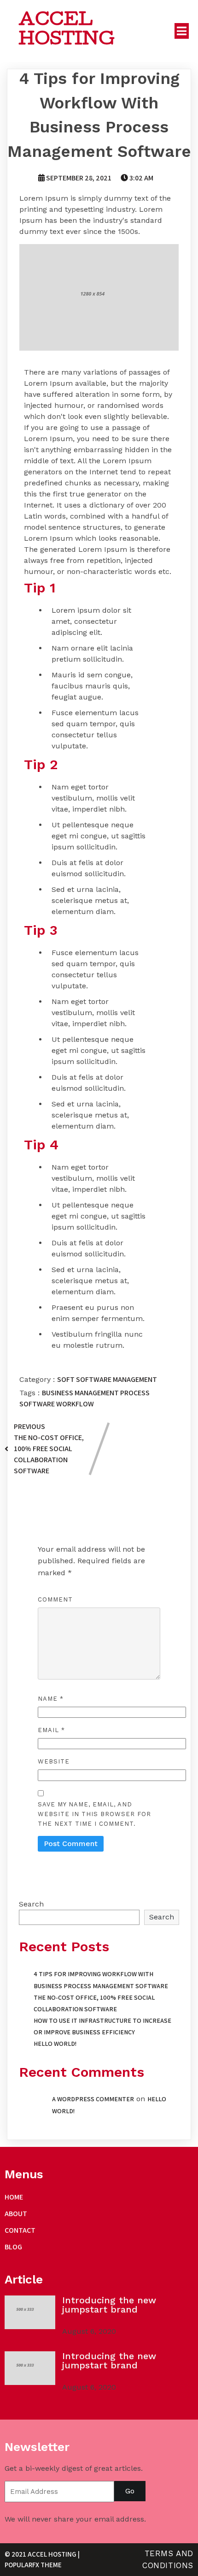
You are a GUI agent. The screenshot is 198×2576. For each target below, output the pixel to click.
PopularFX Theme (33, 2565)
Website (54, 1761)
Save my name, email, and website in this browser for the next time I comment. (94, 1814)
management (97, 1393)
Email (51, 1730)
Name (51, 1699)
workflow (75, 1404)
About (16, 2214)
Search (31, 1904)
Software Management (116, 1379)
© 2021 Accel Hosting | (42, 2554)
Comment (55, 1599)
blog (13, 2247)
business (58, 1393)
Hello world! (55, 2044)
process (135, 1393)
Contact (20, 2230)
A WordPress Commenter (93, 2099)
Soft (67, 1379)
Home (14, 2197)
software (38, 1404)
